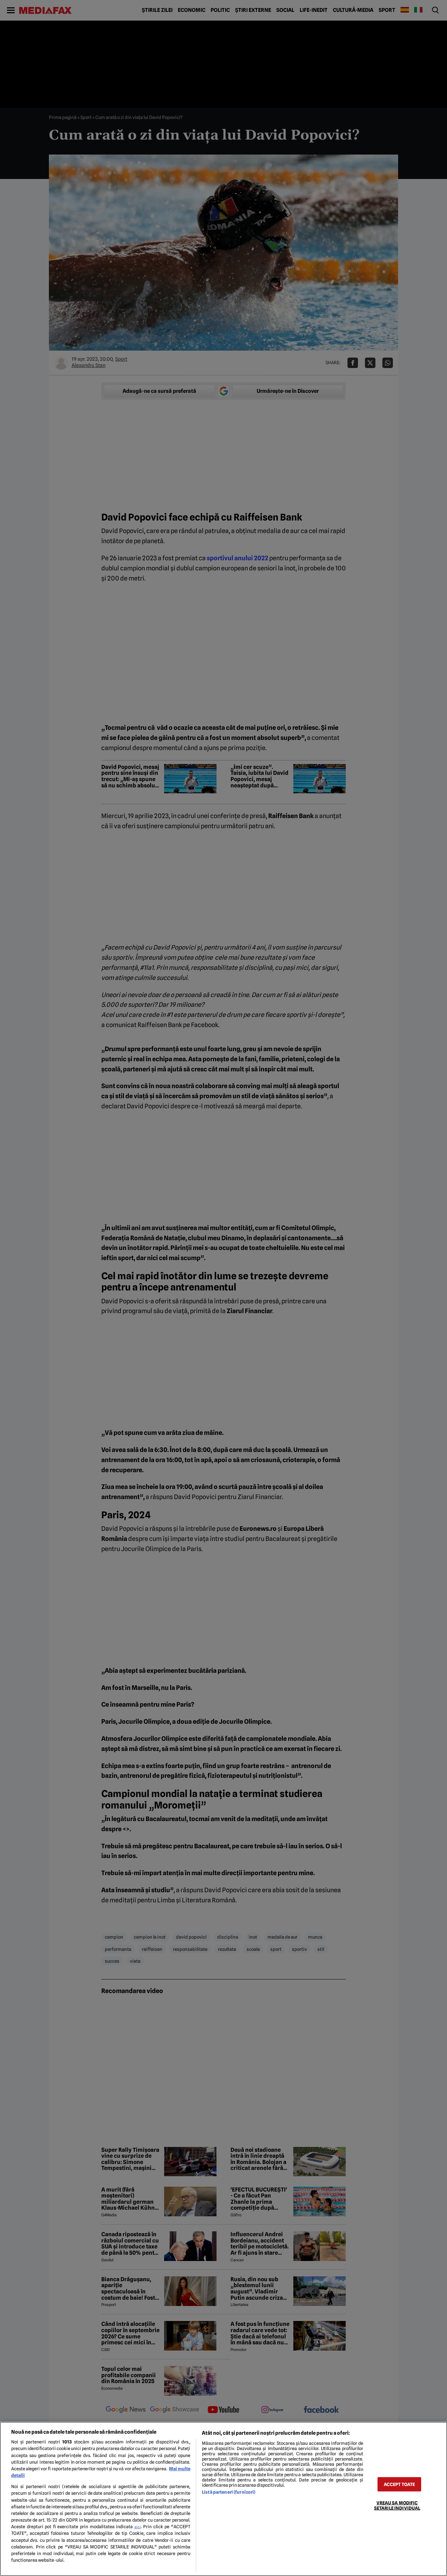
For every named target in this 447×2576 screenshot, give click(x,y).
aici (138, 2527)
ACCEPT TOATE (400, 2484)
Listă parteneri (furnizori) (229, 2492)
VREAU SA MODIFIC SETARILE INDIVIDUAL (397, 2505)
